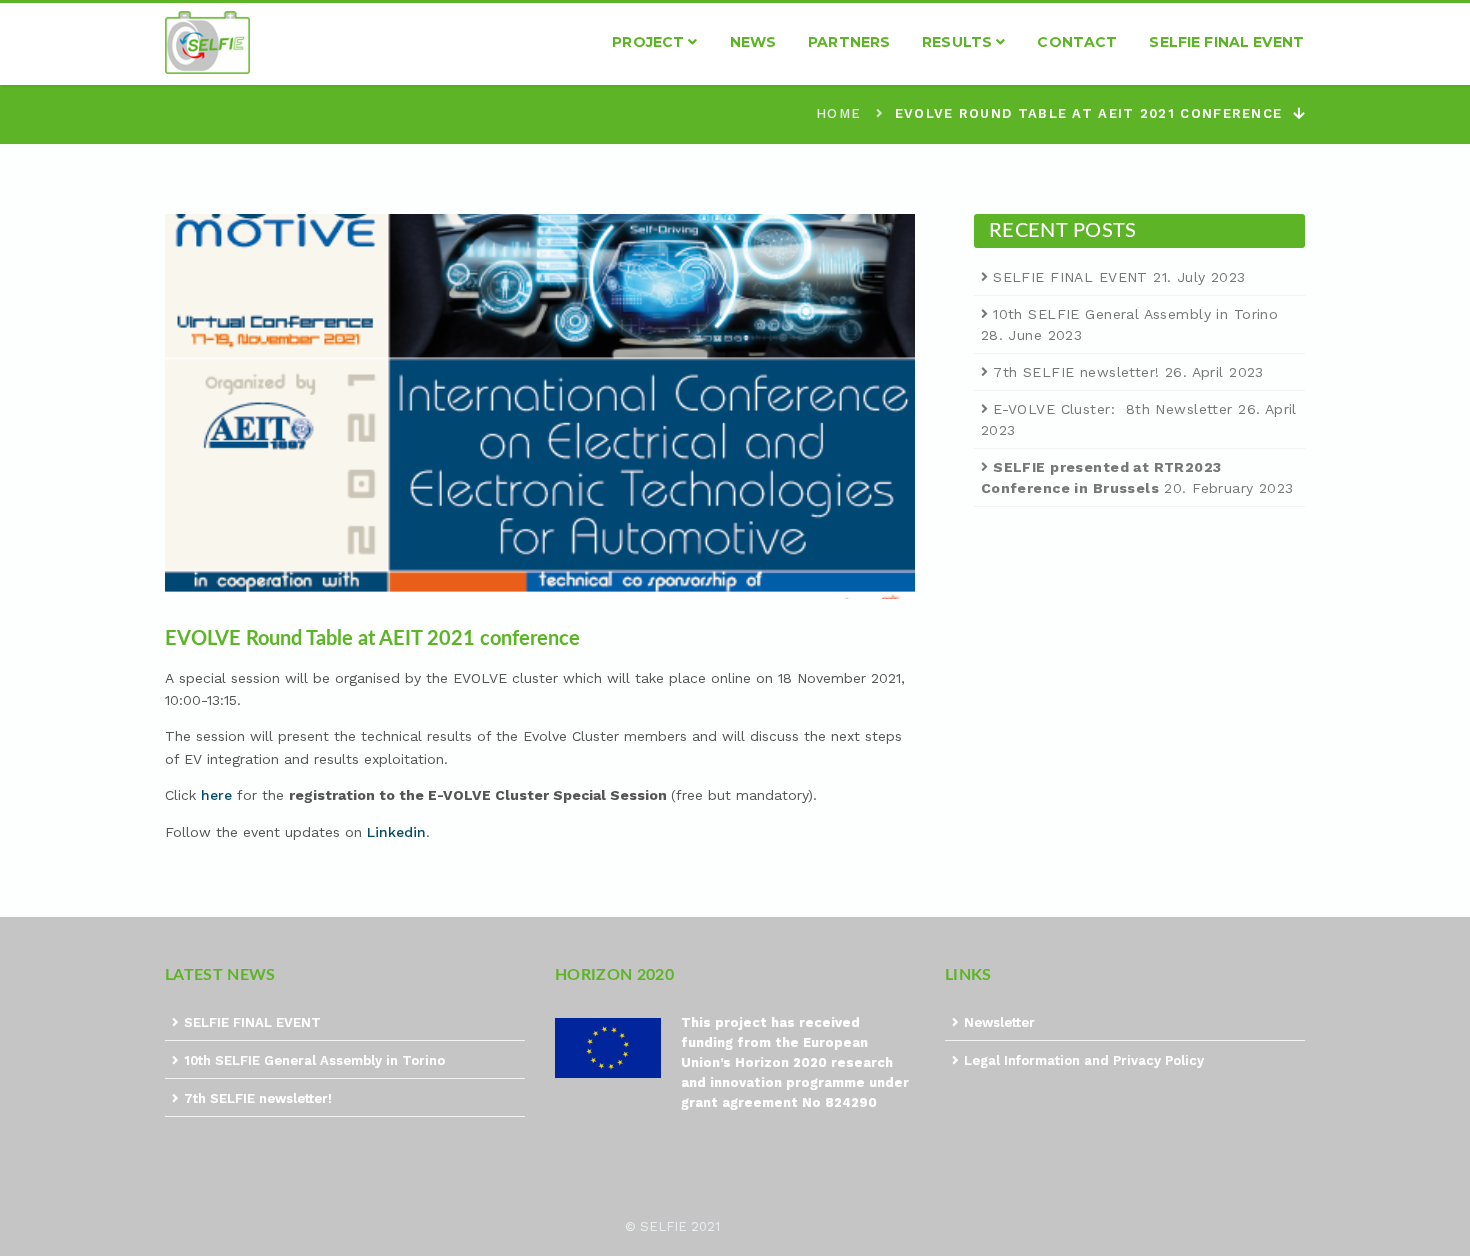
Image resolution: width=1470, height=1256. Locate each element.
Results (959, 42)
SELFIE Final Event (1226, 42)
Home (838, 113)
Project (650, 42)
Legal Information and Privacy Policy (1084, 1060)
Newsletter (999, 1022)
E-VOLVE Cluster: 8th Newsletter (1112, 409)
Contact (1077, 42)
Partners (849, 42)
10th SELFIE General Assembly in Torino (1135, 314)
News (753, 42)
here (216, 795)
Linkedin (396, 832)
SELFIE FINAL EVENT (1070, 277)
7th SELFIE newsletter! (1076, 372)
